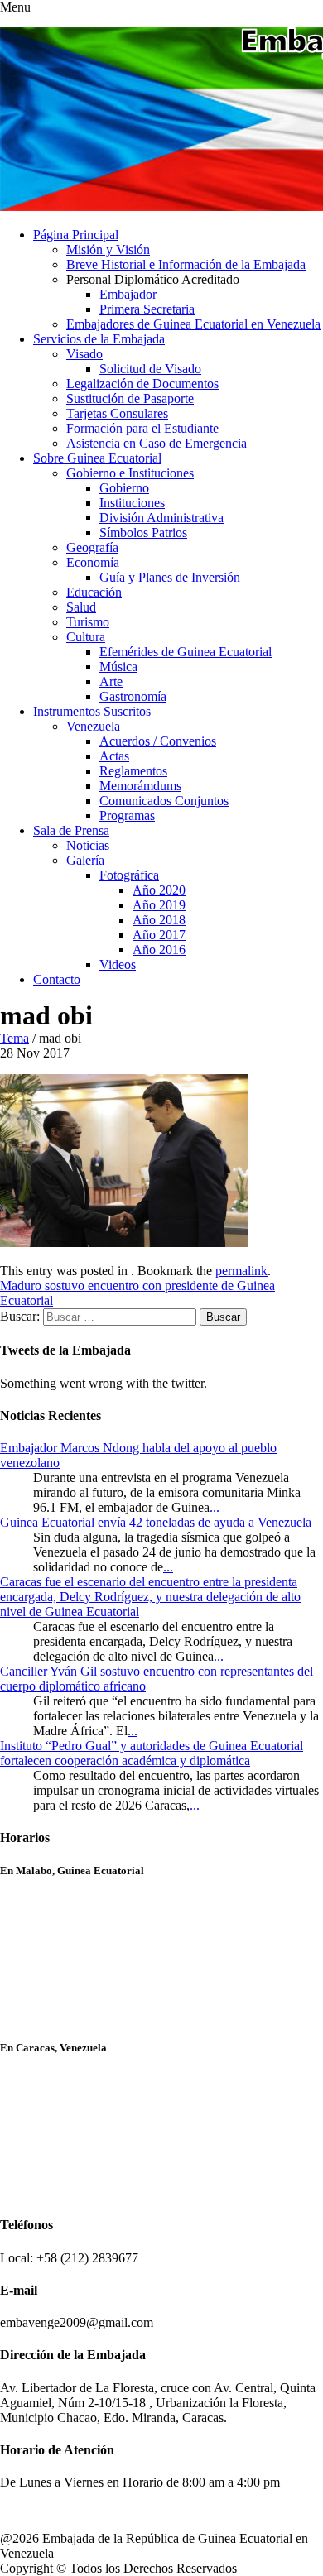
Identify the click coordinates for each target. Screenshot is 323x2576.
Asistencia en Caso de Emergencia (157, 443)
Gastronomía (133, 696)
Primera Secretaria (147, 309)
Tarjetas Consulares (117, 413)
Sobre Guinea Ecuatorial (97, 458)
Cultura (86, 637)
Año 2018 (159, 920)
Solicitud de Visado (150, 369)
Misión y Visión (108, 249)
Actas (114, 756)
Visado (84, 354)
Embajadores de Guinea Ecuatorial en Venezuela (193, 324)
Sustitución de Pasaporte (130, 398)
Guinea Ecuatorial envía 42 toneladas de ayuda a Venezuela (156, 1522)
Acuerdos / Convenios (158, 741)
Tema (14, 1038)
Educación (94, 592)
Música (118, 667)
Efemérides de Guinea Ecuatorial (186, 652)
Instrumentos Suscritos (92, 711)
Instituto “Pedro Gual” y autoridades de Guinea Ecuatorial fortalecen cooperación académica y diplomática (152, 1753)
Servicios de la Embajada (99, 339)
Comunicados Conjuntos (164, 801)
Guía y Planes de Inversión (170, 577)
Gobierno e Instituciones (130, 473)
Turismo (88, 622)
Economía (93, 562)
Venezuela (93, 726)
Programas (127, 815)
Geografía (92, 547)
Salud (81, 607)
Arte (111, 681)
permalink (241, 1271)
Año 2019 (159, 905)
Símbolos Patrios (143, 532)
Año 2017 (159, 935)
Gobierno (124, 488)
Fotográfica (129, 875)
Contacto (57, 979)
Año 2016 (159, 950)
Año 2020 (159, 890)
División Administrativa (161, 518)
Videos (118, 964)
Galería (85, 860)
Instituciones (132, 503)
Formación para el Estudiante (142, 428)
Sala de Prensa (71, 830)
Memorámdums (140, 786)
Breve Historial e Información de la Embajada (186, 264)
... (215, 1507)
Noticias (88, 845)
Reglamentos (133, 771)
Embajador (128, 294)
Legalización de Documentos (142, 384)
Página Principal (76, 235)
